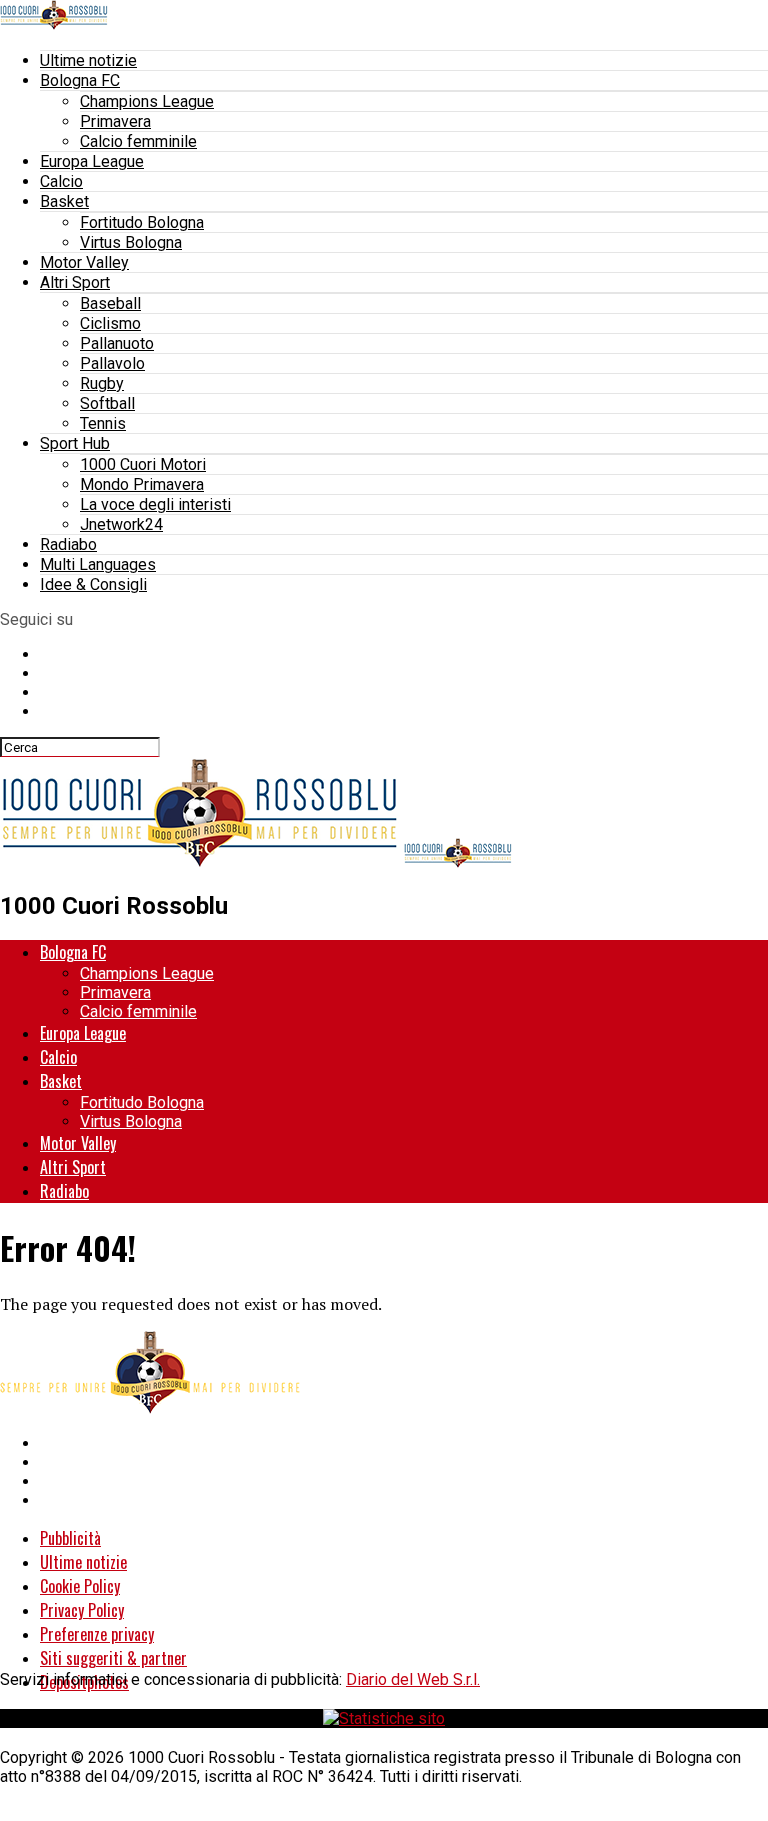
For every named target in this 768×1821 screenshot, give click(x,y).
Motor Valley (84, 262)
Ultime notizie (88, 60)
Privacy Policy (82, 1610)
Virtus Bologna (131, 242)
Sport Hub (75, 443)
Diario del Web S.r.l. (413, 1679)
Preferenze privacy (97, 1634)
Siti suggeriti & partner (113, 1658)
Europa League (92, 161)
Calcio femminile (138, 141)
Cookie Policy (80, 1586)
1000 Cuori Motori (143, 464)
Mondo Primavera (142, 484)
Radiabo (68, 544)
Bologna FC (80, 80)
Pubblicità (70, 1538)
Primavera (115, 121)
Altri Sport (75, 282)
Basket (64, 201)
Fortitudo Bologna (142, 222)
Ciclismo (110, 323)
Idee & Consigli (93, 584)
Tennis (103, 423)
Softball (107, 403)
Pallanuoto (117, 343)
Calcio (61, 181)
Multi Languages (98, 564)
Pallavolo (112, 363)
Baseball (110, 303)
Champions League (147, 101)
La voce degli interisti (155, 504)
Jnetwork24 (121, 524)
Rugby (102, 383)
